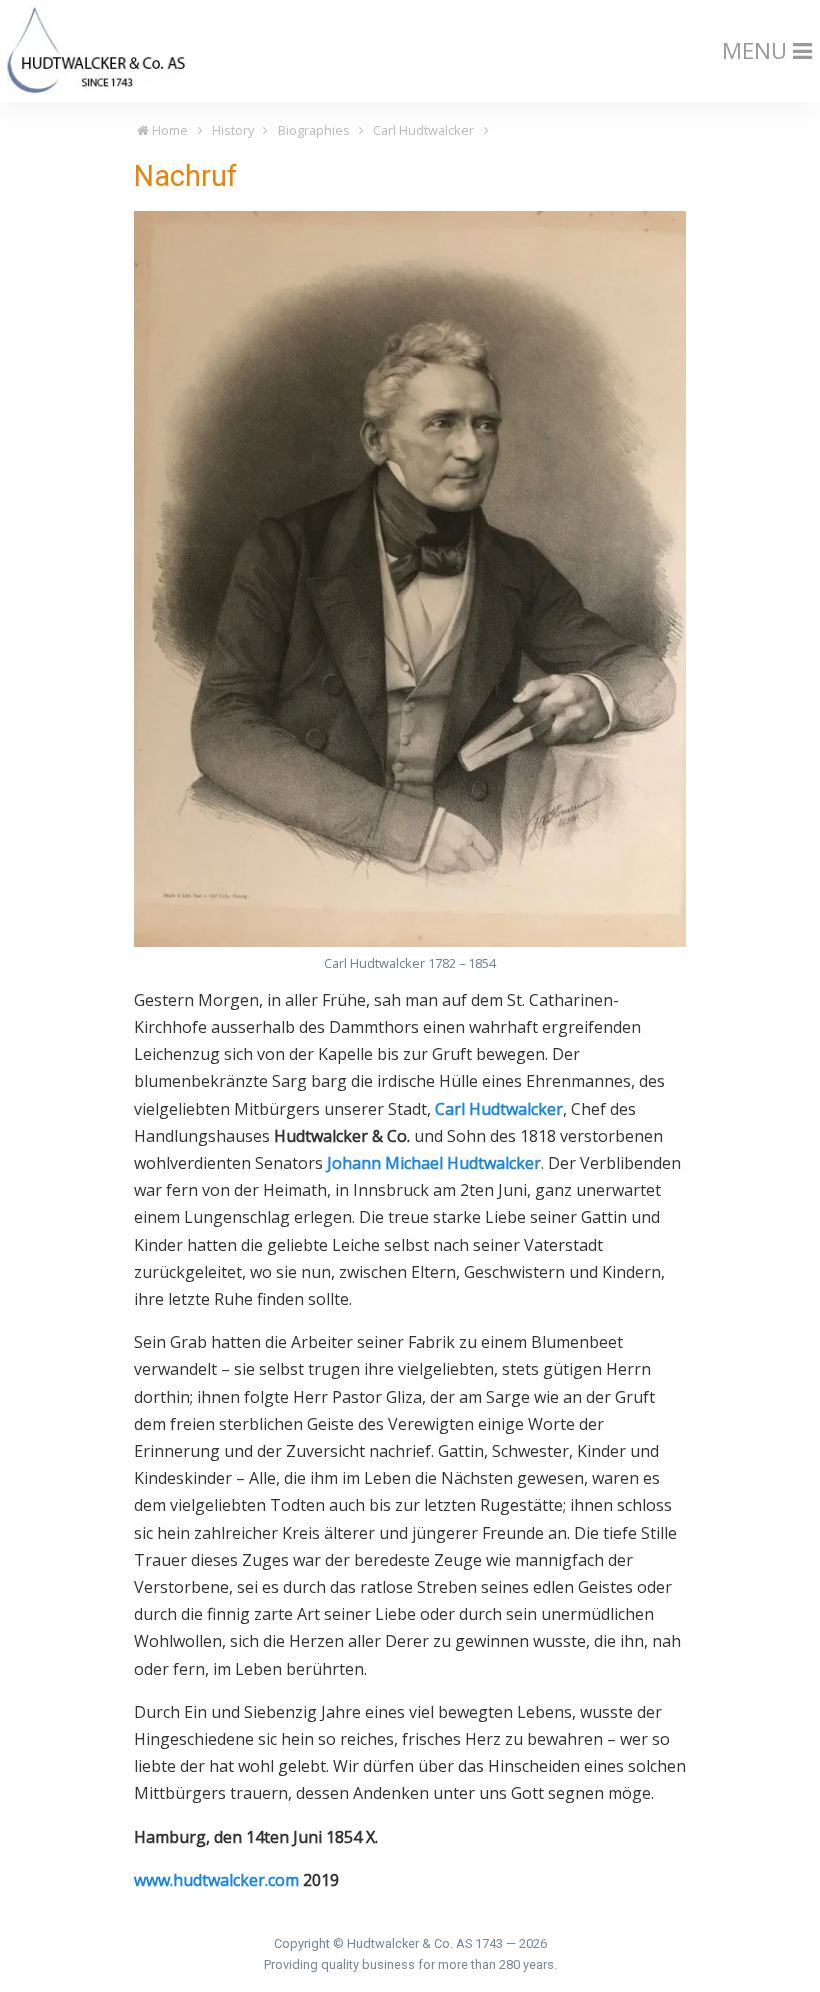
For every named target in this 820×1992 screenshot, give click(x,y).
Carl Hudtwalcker (423, 130)
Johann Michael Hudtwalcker (434, 1163)
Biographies (314, 130)
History (233, 130)
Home (168, 130)
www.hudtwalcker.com (216, 1880)
